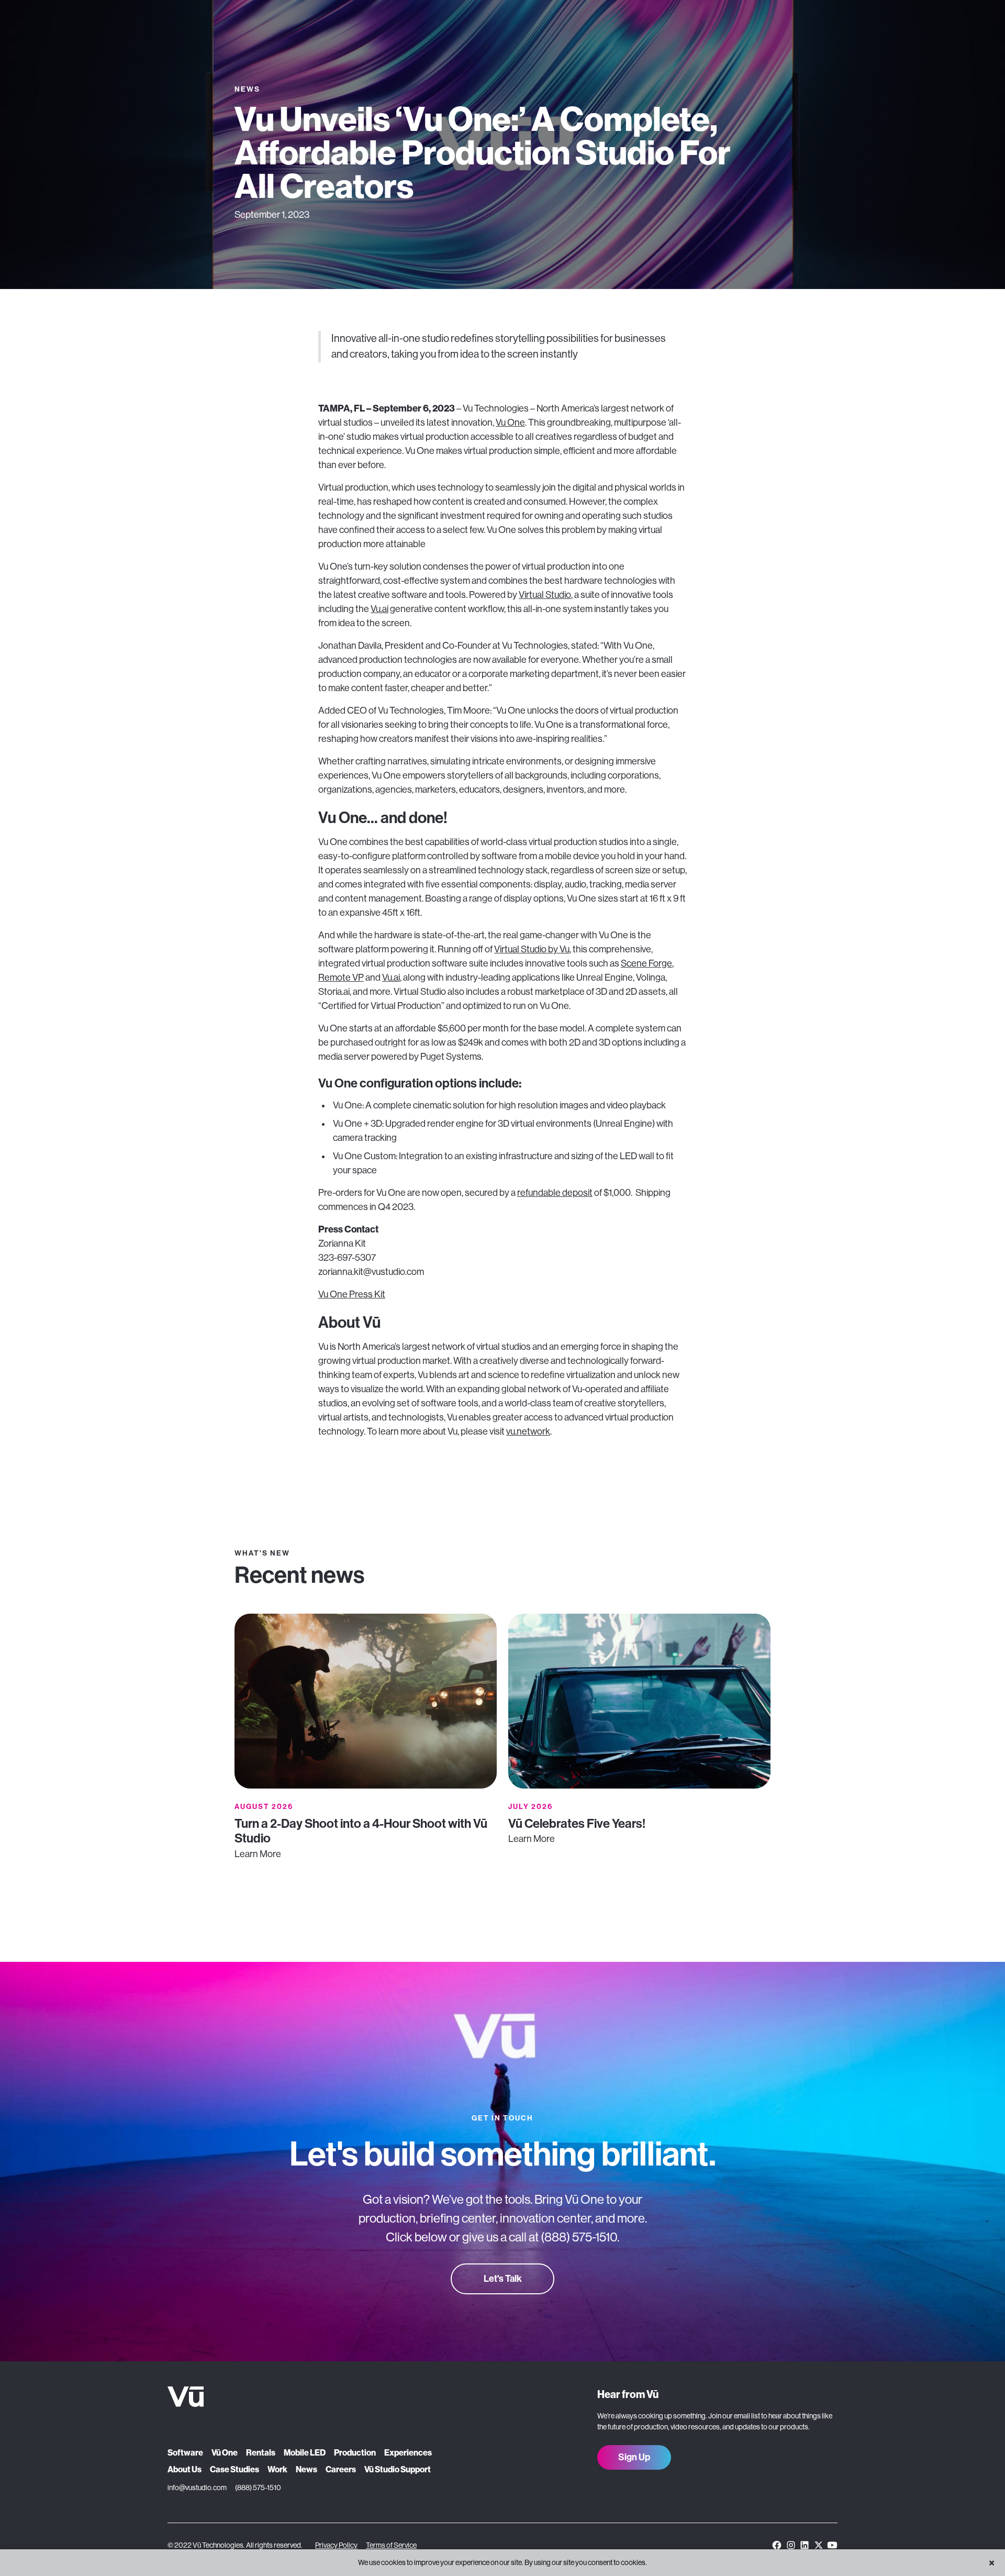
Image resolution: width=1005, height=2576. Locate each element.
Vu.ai (379, 609)
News (306, 2469)
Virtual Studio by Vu (532, 949)
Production (355, 2453)
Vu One (510, 423)
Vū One (225, 2453)
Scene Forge (646, 963)
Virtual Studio (545, 595)
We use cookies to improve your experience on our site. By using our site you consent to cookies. (502, 2562)
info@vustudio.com (197, 2488)
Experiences (408, 2453)
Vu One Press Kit (352, 1294)
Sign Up (634, 2457)
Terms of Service (391, 2545)
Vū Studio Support (398, 2469)
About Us (185, 2469)
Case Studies (234, 2469)
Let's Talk (503, 2279)
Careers (341, 2469)
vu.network (528, 1431)
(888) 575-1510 (258, 2488)
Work (277, 2469)
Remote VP (341, 978)
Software (185, 2453)
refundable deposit (555, 1193)
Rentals (261, 2453)
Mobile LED (305, 2453)
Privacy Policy (336, 2545)
